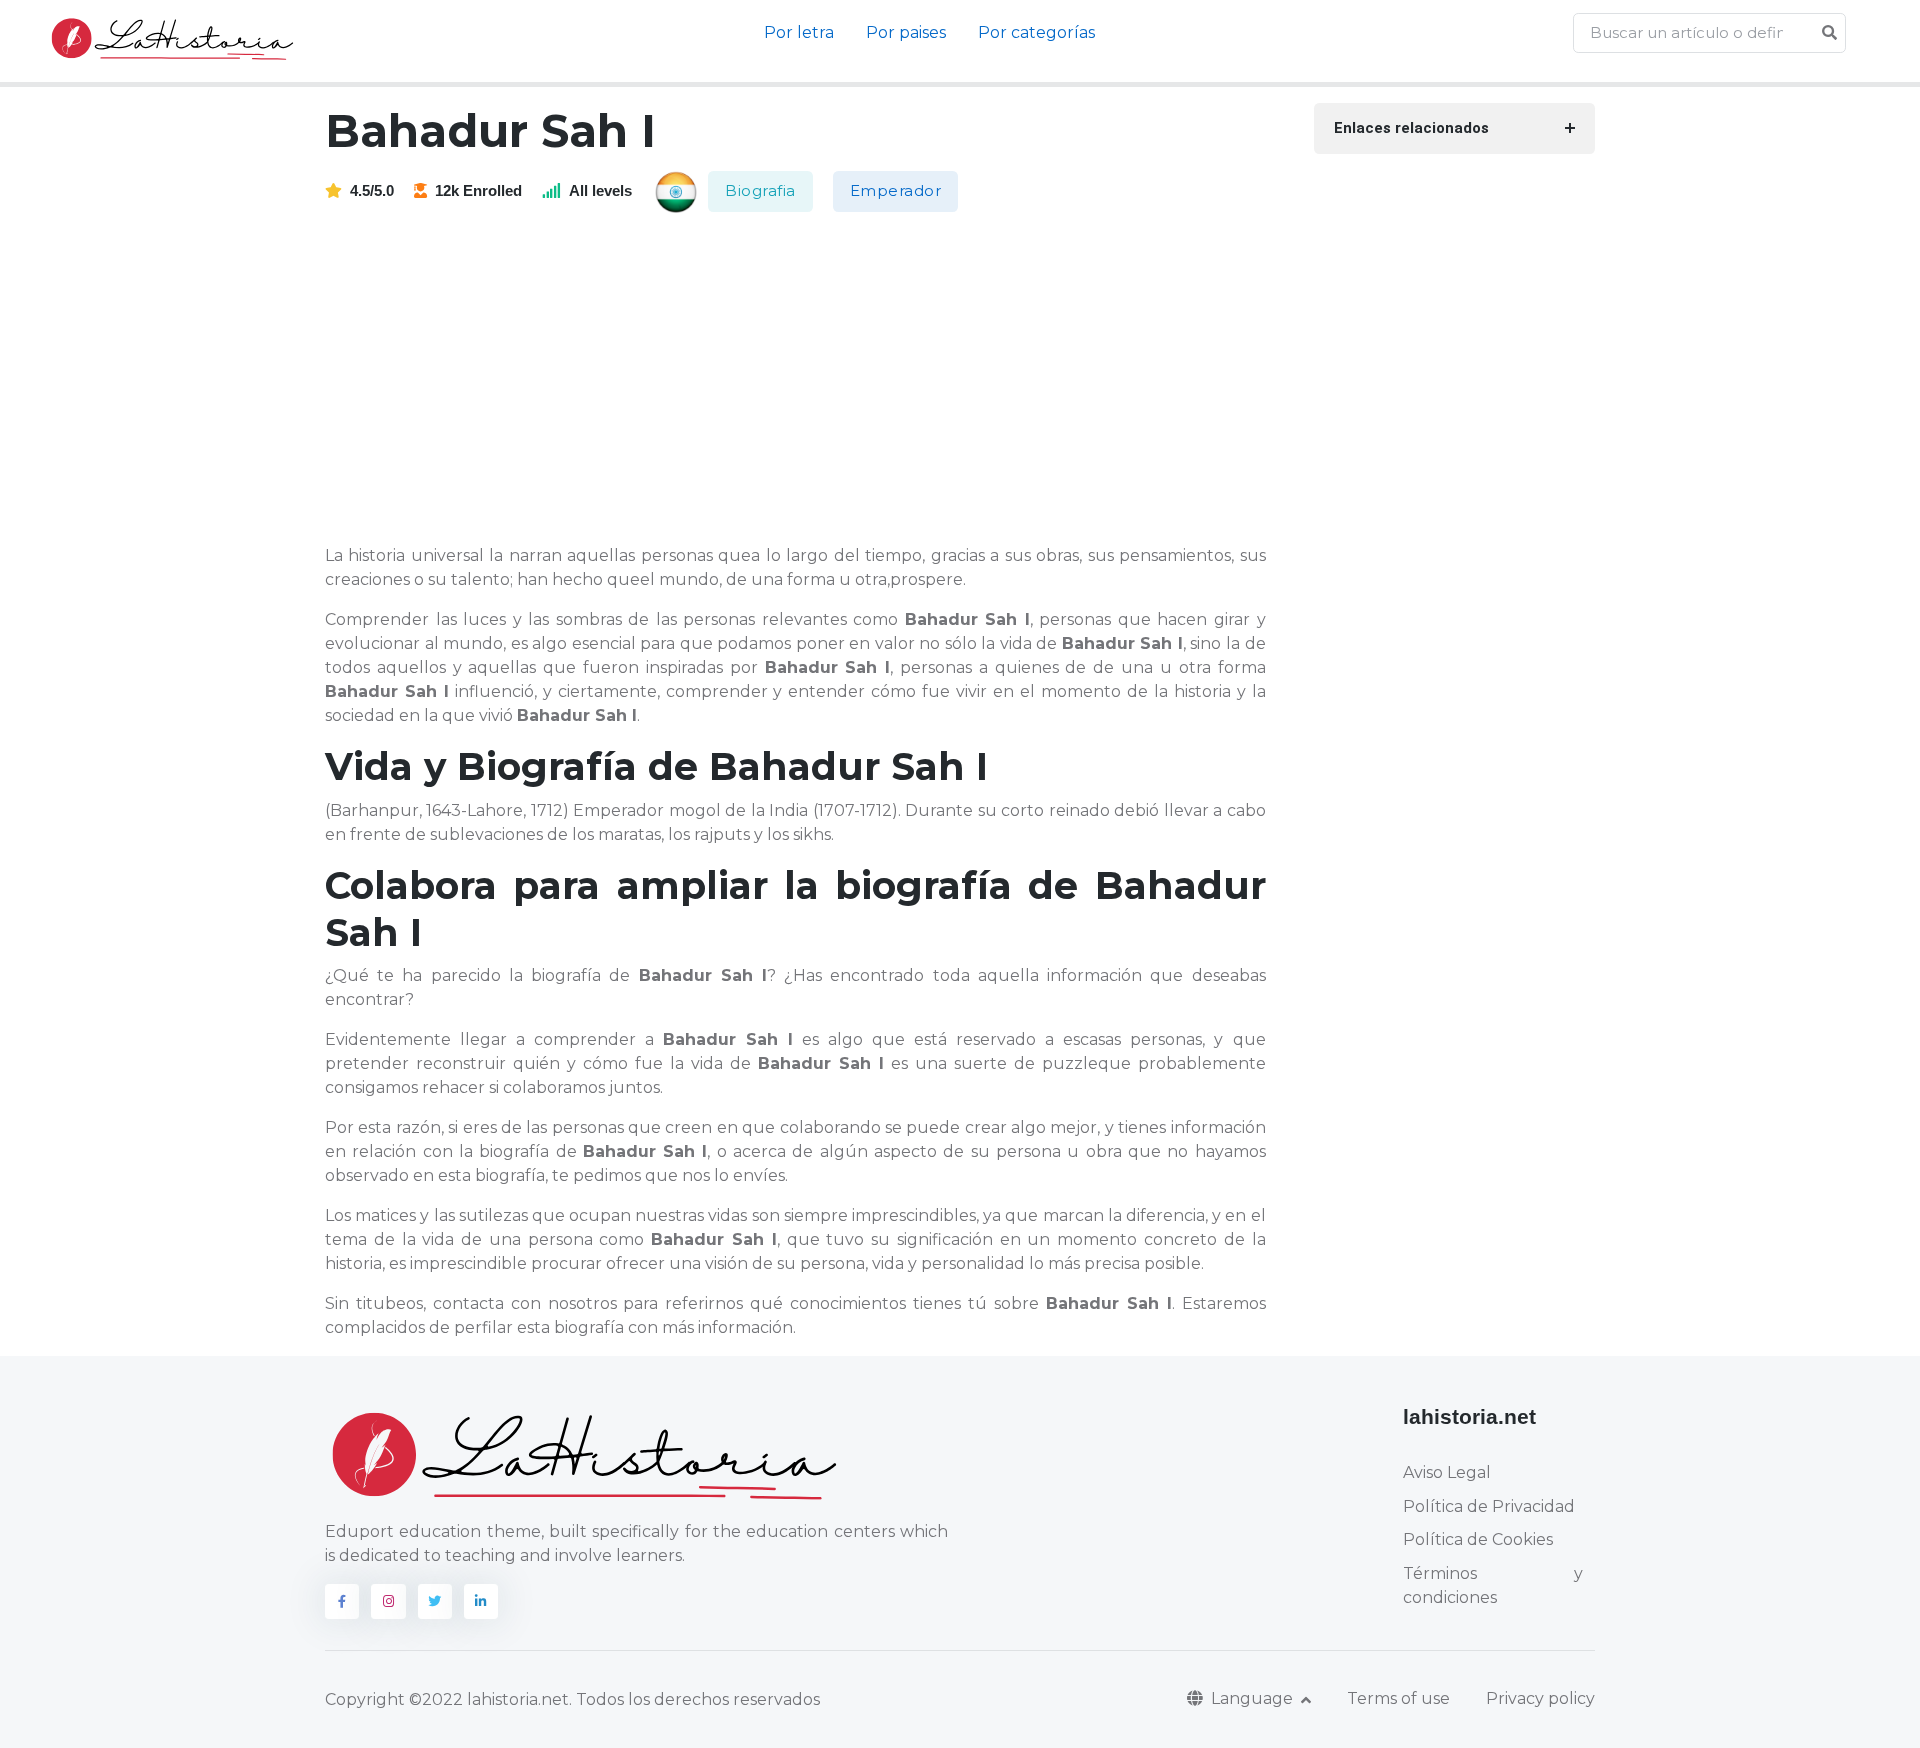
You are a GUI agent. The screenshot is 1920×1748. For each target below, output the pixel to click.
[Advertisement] (807, 380)
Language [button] (1254, 1698)
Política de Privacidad (1489, 1506)
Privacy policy (1540, 1698)
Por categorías (1036, 32)
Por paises (906, 32)
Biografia (760, 190)
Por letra (799, 32)
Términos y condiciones (1493, 1585)
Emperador (896, 190)
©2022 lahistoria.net (489, 1699)
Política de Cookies (1478, 1539)
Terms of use (1398, 1698)
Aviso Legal (1447, 1472)
